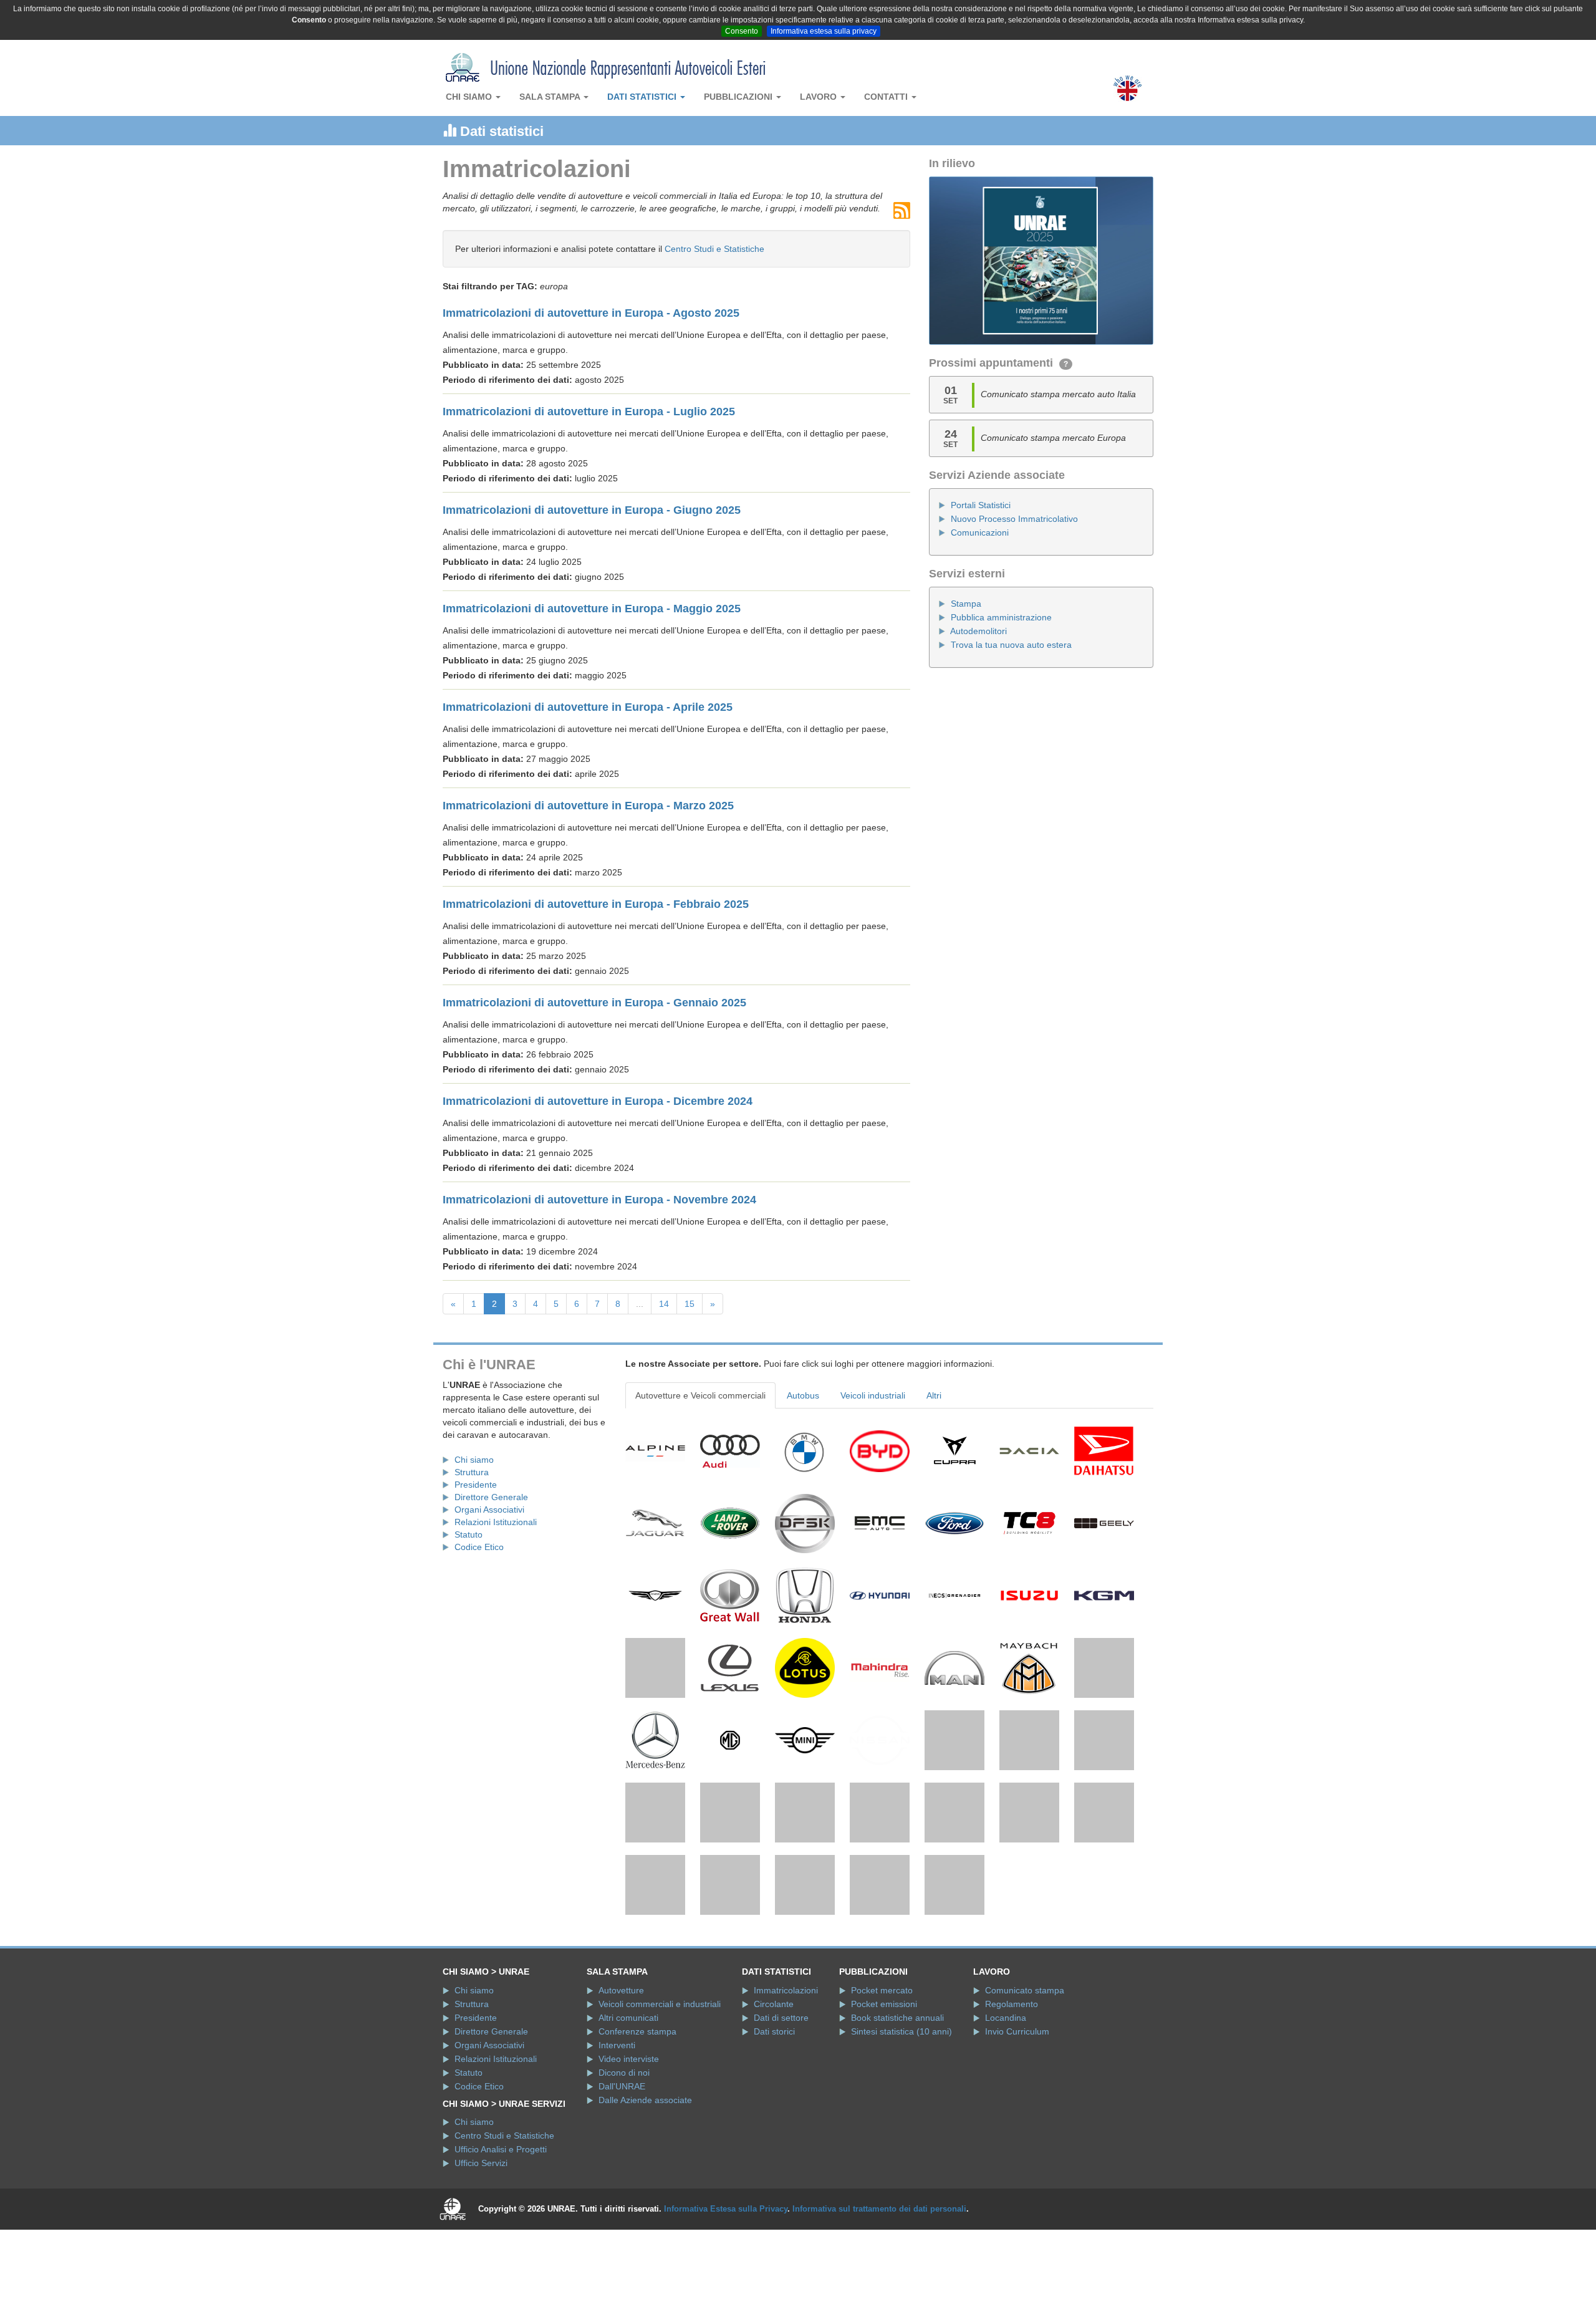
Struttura (472, 1472)
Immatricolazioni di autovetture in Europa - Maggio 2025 (592, 609)
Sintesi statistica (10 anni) (901, 2114)
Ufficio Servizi (481, 2246)
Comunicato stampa (1025, 2073)
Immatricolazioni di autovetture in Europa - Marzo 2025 (588, 806)
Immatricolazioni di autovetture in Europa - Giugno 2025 (592, 510)
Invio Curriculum (1017, 2114)
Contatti (887, 97)
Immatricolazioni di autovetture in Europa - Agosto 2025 (591, 313)
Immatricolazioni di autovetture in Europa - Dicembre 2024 (598, 1101)
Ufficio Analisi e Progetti (501, 2232)
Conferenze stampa (637, 2114)
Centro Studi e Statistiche (714, 249)
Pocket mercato (882, 2073)
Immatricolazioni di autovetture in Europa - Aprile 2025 (588, 707)
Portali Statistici (981, 505)
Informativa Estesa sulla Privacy (726, 2292)
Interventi (617, 2128)
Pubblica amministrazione (1001, 617)
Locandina (1006, 2101)
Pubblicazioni (739, 97)
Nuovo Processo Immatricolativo (1014, 519)
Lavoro (820, 97)
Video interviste (629, 2142)
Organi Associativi (489, 1510)
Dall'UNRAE (622, 2169)
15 (690, 1304)
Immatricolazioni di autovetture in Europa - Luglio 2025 (589, 412)
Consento (742, 31)
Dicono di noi (624, 2155)
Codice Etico (479, 1547)
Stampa (966, 604)
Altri (934, 1395)
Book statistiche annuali (897, 2101)
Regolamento (1012, 2087)
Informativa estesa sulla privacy (824, 31)
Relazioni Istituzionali (496, 1522)
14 (664, 1304)
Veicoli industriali (873, 1395)
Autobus (803, 1395)
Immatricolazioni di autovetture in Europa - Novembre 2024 (599, 1200)
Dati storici (774, 2114)
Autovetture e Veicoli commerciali (700, 1395)
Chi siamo (470, 97)
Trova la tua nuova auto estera (1011, 645)
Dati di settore (781, 2101)
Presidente (476, 1485)
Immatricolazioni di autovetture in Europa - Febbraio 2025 (596, 904)
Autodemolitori (978, 631)
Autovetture (621, 2073)
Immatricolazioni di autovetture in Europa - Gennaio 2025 (594, 1003)
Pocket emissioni (884, 2087)
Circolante (774, 2087)
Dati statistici (643, 97)
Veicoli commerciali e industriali (660, 2087)
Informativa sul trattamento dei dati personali (879, 2292)
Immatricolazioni (786, 2073)
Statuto (469, 1534)
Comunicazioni (980, 532)
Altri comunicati (628, 2101)
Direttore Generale (491, 1497)
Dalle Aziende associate (645, 2183)
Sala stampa (551, 97)
